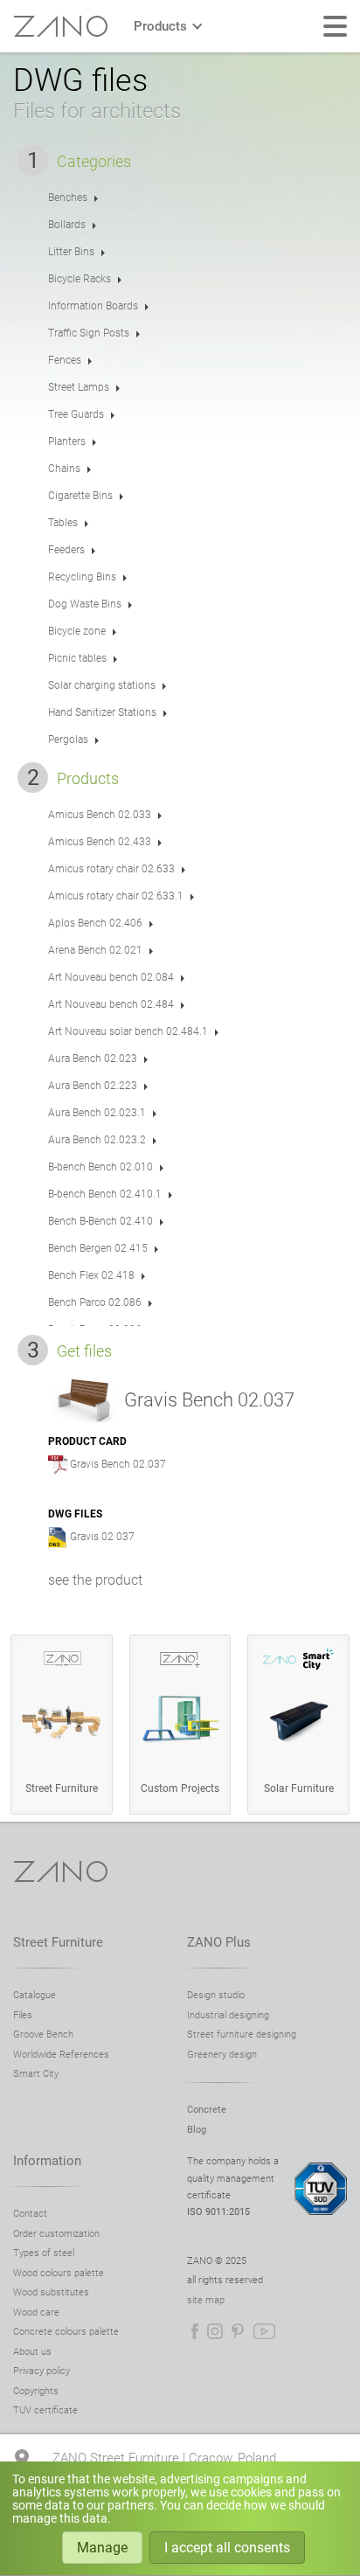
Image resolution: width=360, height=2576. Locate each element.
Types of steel (44, 2253)
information (47, 2161)
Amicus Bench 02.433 (100, 842)
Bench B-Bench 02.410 (100, 1221)
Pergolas (68, 739)
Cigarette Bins (80, 496)
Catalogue (35, 1995)
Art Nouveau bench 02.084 (111, 977)
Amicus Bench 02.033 (100, 815)
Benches (68, 198)
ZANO (60, 26)
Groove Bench (43, 2034)
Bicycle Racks (80, 279)
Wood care (36, 2312)
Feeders (66, 550)
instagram (215, 2331)
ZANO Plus (219, 1942)
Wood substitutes (51, 2292)
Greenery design (222, 2055)
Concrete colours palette (66, 2332)
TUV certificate (45, 2410)
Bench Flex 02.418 (91, 1275)
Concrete (207, 2110)
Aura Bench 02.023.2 (97, 1140)
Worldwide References (61, 2055)
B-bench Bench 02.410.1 (105, 1194)
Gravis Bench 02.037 (118, 1464)
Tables (63, 523)
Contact (30, 2214)
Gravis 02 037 (102, 1537)
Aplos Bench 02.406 (95, 923)
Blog (197, 2130)
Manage (102, 2548)
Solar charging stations (102, 685)
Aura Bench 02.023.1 (97, 1113)
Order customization (56, 2234)
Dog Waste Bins (85, 604)
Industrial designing (228, 2015)
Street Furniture (58, 1942)
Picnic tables (77, 658)
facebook (195, 2331)
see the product (95, 1580)
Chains (64, 469)
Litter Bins (71, 252)
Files (23, 2015)
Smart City (36, 2074)
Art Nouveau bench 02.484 (111, 1004)
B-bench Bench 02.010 (100, 1167)
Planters (67, 441)
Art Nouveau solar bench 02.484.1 (128, 1031)
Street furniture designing (242, 2034)
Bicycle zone (77, 631)
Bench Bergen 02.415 (98, 1248)
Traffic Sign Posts (89, 333)
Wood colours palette (59, 2273)
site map (206, 2300)
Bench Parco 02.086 (95, 1302)
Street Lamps (79, 387)
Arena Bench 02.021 (95, 950)
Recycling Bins (82, 577)
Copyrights (36, 2391)
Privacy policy (42, 2371)
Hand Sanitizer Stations (102, 712)
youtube (264, 2331)
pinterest (238, 2331)
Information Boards (93, 306)
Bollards (67, 225)
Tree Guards (76, 414)
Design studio (216, 1995)
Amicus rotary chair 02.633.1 (116, 896)
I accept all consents (227, 2548)
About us (32, 2352)
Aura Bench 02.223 (93, 1086)
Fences (65, 360)
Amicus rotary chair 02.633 (111, 869)
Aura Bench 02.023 (93, 1059)
